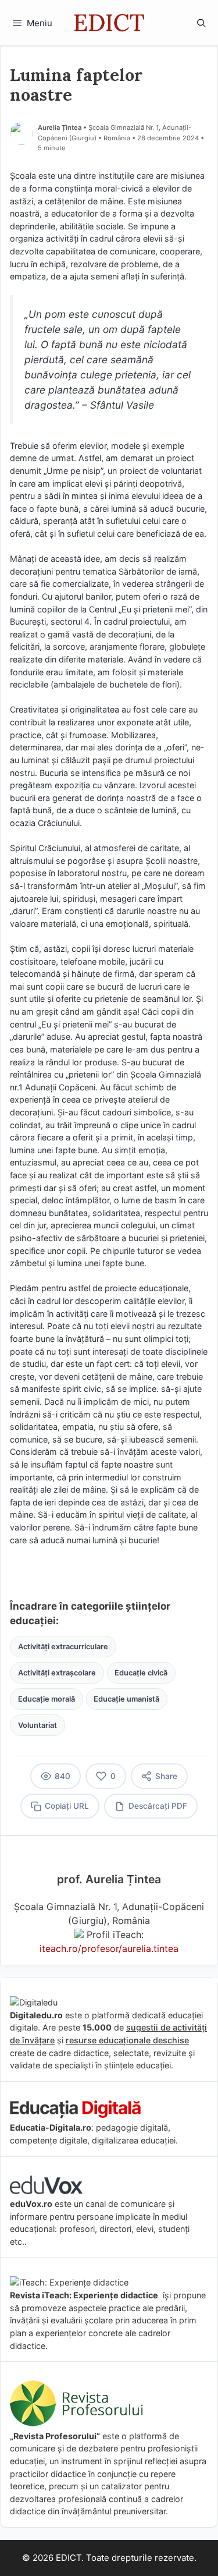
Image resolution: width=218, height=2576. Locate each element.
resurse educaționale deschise (127, 2040)
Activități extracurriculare (63, 1647)
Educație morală (47, 1699)
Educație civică (141, 1673)
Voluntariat (37, 1725)
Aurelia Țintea (60, 127)
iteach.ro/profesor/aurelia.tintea (109, 1948)
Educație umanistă (126, 1699)
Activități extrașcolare (57, 1673)
